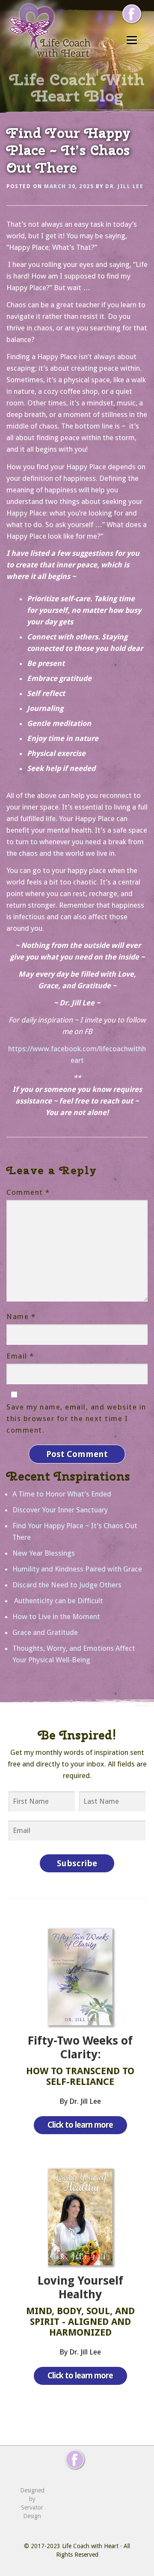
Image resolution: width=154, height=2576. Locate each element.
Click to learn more (80, 2125)
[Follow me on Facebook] (132, 14)
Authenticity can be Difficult (58, 1601)
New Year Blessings (44, 1553)
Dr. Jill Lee (124, 186)
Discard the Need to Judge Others (67, 1585)
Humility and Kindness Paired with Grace (77, 1569)
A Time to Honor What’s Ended (62, 1494)
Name (21, 1316)
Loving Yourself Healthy (80, 2288)
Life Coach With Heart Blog (77, 87)
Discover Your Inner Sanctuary (60, 1510)
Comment (28, 1192)
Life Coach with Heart (90, 2546)
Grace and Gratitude (45, 1632)
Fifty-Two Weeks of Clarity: (80, 2048)
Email (20, 1356)
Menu (132, 40)
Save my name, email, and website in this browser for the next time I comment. (76, 1418)
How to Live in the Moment (56, 1616)
